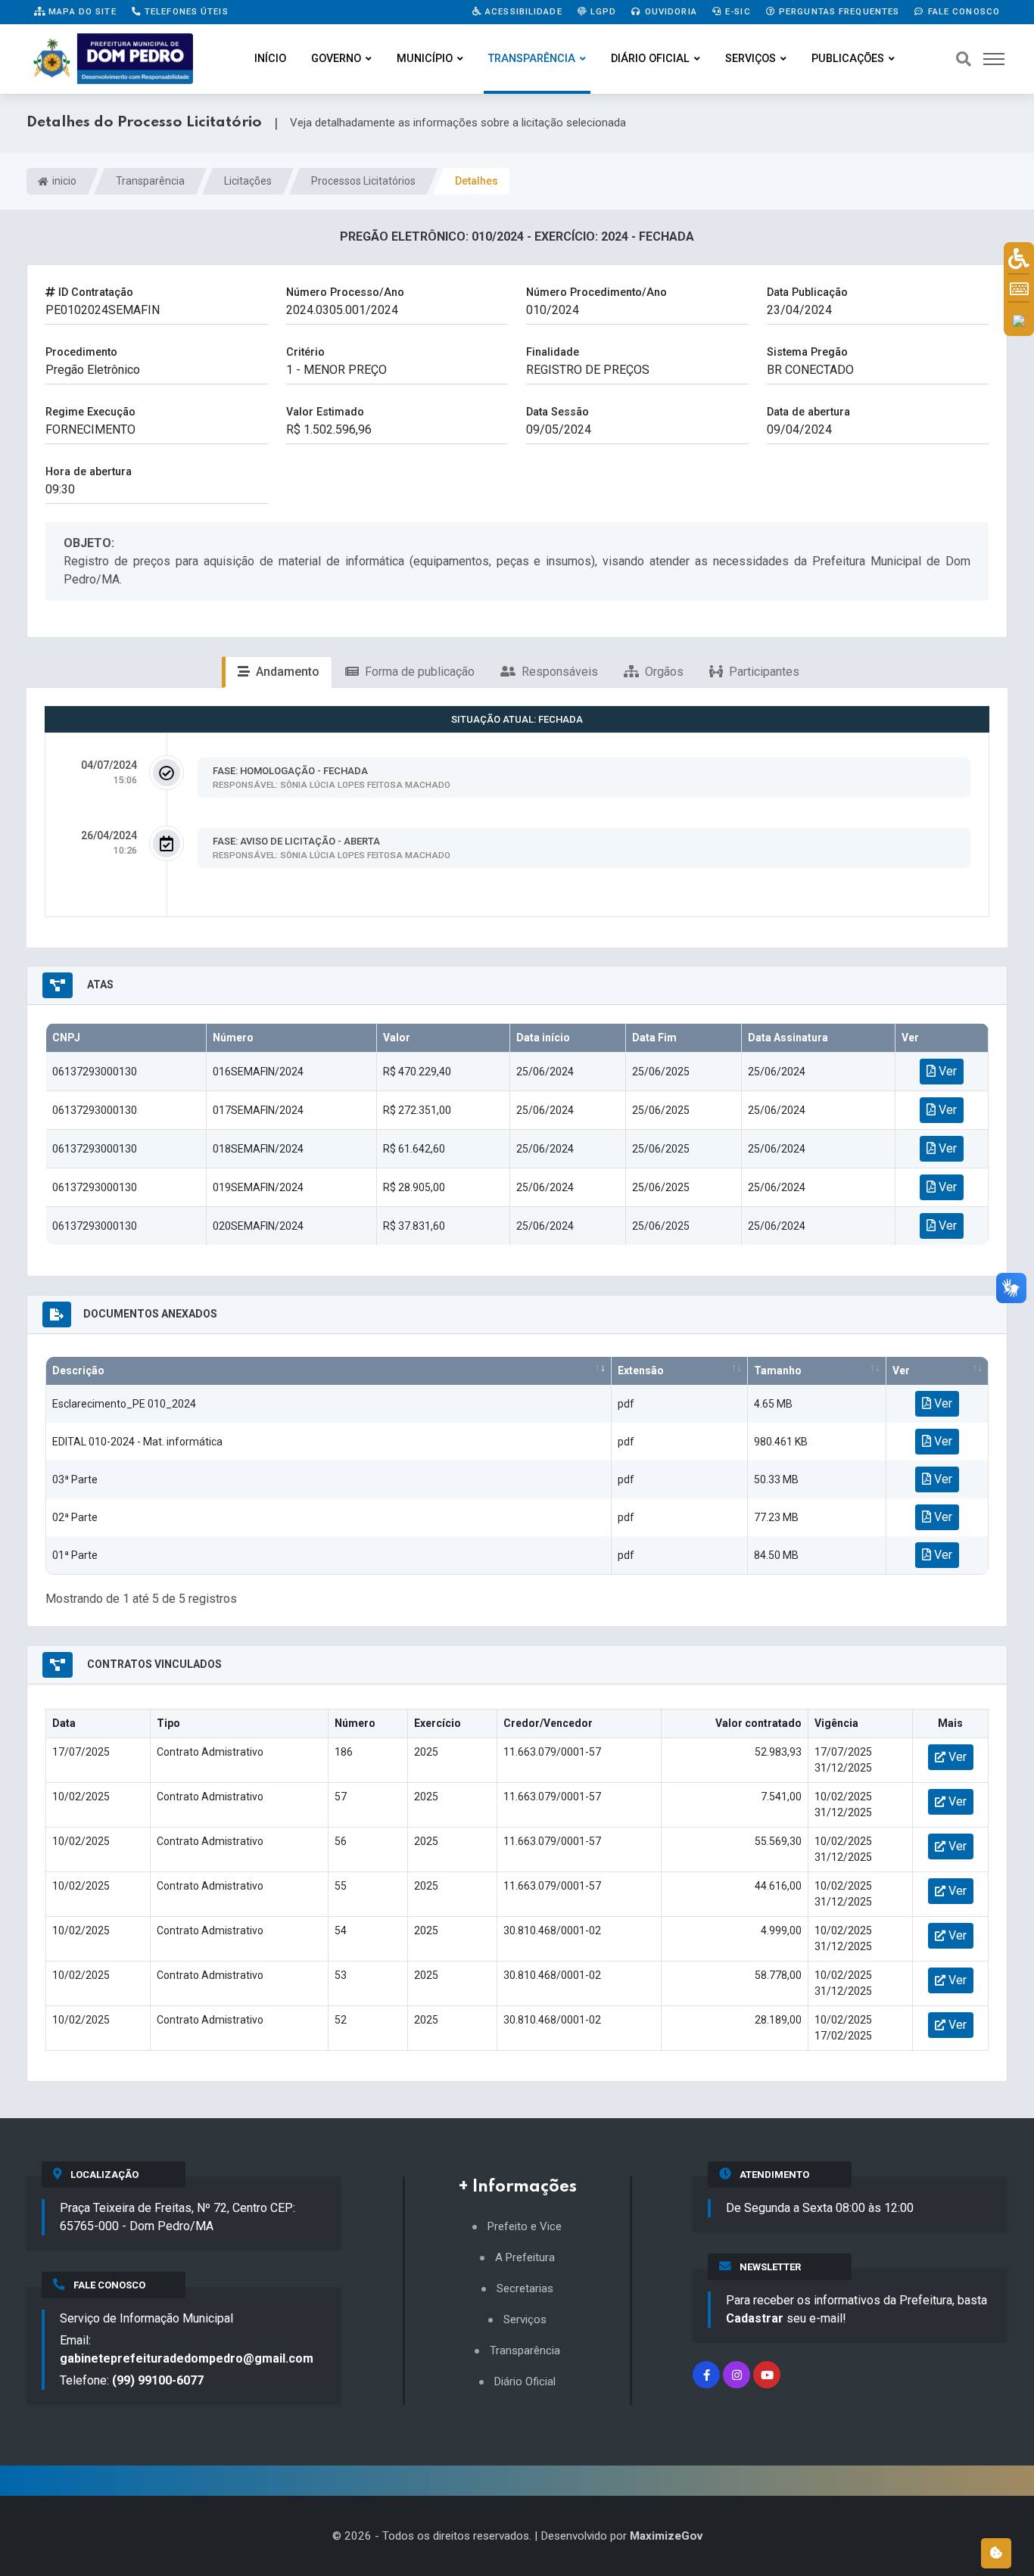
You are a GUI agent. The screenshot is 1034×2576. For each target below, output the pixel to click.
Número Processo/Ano (345, 292)
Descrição (78, 1370)
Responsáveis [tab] (558, 672)
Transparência (532, 59)
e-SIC (737, 11)
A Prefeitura (525, 2258)
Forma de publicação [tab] (418, 672)
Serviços (751, 59)
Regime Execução (90, 412)
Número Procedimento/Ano (596, 292)
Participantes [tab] (763, 672)
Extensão (641, 1370)
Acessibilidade (522, 11)
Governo (336, 59)
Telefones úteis (185, 11)
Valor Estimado (325, 412)
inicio (63, 181)
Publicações (848, 59)
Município (425, 59)
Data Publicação (807, 292)
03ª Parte (75, 1479)
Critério (305, 352)
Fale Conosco (962, 11)
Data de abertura (808, 412)
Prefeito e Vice (525, 2227)
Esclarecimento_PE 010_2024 (124, 1404)
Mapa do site (81, 11)
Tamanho (778, 1370)
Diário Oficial (650, 59)
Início (270, 59)
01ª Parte (75, 1555)
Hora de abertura (89, 472)
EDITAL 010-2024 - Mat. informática (137, 1442)
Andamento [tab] (286, 672)
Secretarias (525, 2289)
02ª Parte (75, 1517)
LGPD (602, 11)
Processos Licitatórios (363, 181)
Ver (946, 1071)
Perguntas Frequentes (838, 11)
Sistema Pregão (807, 352)
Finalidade (553, 352)
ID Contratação (94, 292)
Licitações (248, 181)
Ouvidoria (670, 11)
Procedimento (81, 352)
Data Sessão (557, 412)
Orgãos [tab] (663, 672)
